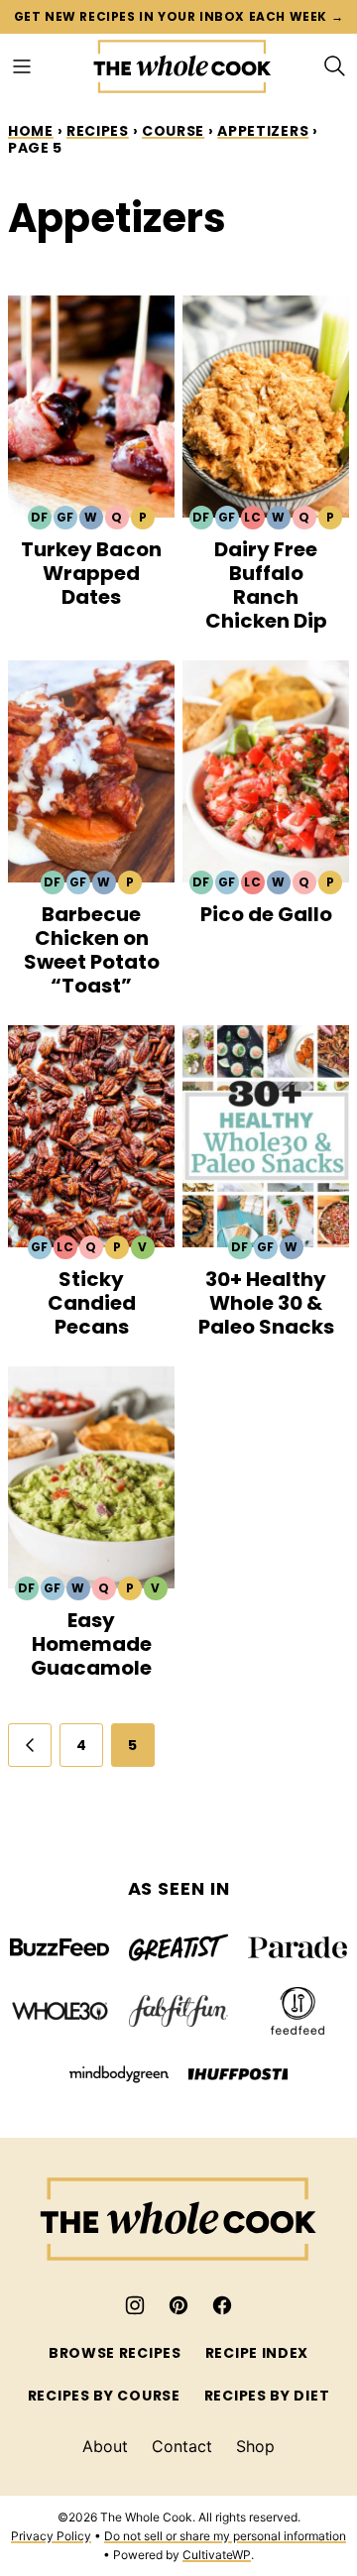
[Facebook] (222, 2305)
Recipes (98, 131)
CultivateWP (217, 2555)
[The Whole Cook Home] (182, 66)
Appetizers (263, 131)
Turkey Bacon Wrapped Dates (91, 573)
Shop (255, 2446)
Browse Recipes (115, 2353)
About (105, 2446)
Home (31, 131)
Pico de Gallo (266, 914)
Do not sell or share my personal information (225, 2536)
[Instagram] (135, 2305)
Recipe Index (257, 2353)
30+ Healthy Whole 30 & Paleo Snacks (266, 1303)
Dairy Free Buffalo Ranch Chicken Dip (266, 585)
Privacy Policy (51, 2536)
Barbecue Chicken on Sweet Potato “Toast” (92, 950)
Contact (182, 2446)
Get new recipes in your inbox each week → (179, 16)
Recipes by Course (104, 2396)
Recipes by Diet (267, 2396)
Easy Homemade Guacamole (91, 1644)
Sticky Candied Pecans (92, 1303)
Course (173, 131)
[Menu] (22, 66)
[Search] (335, 66)
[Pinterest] (178, 2305)
